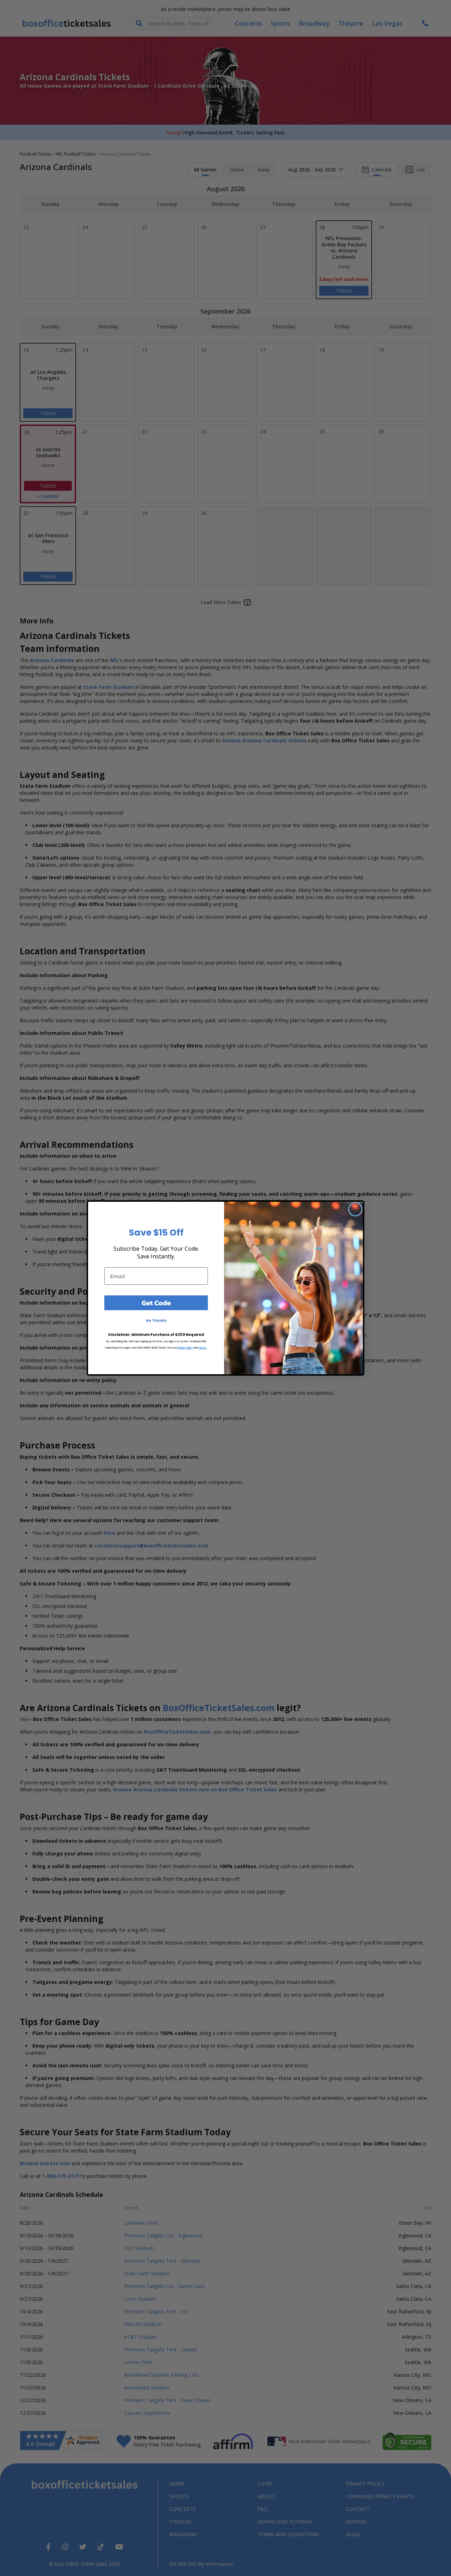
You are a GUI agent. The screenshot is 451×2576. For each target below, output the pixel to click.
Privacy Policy (185, 1348)
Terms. (203, 1348)
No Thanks (156, 1321)
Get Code (156, 1303)
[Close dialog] (355, 1209)
